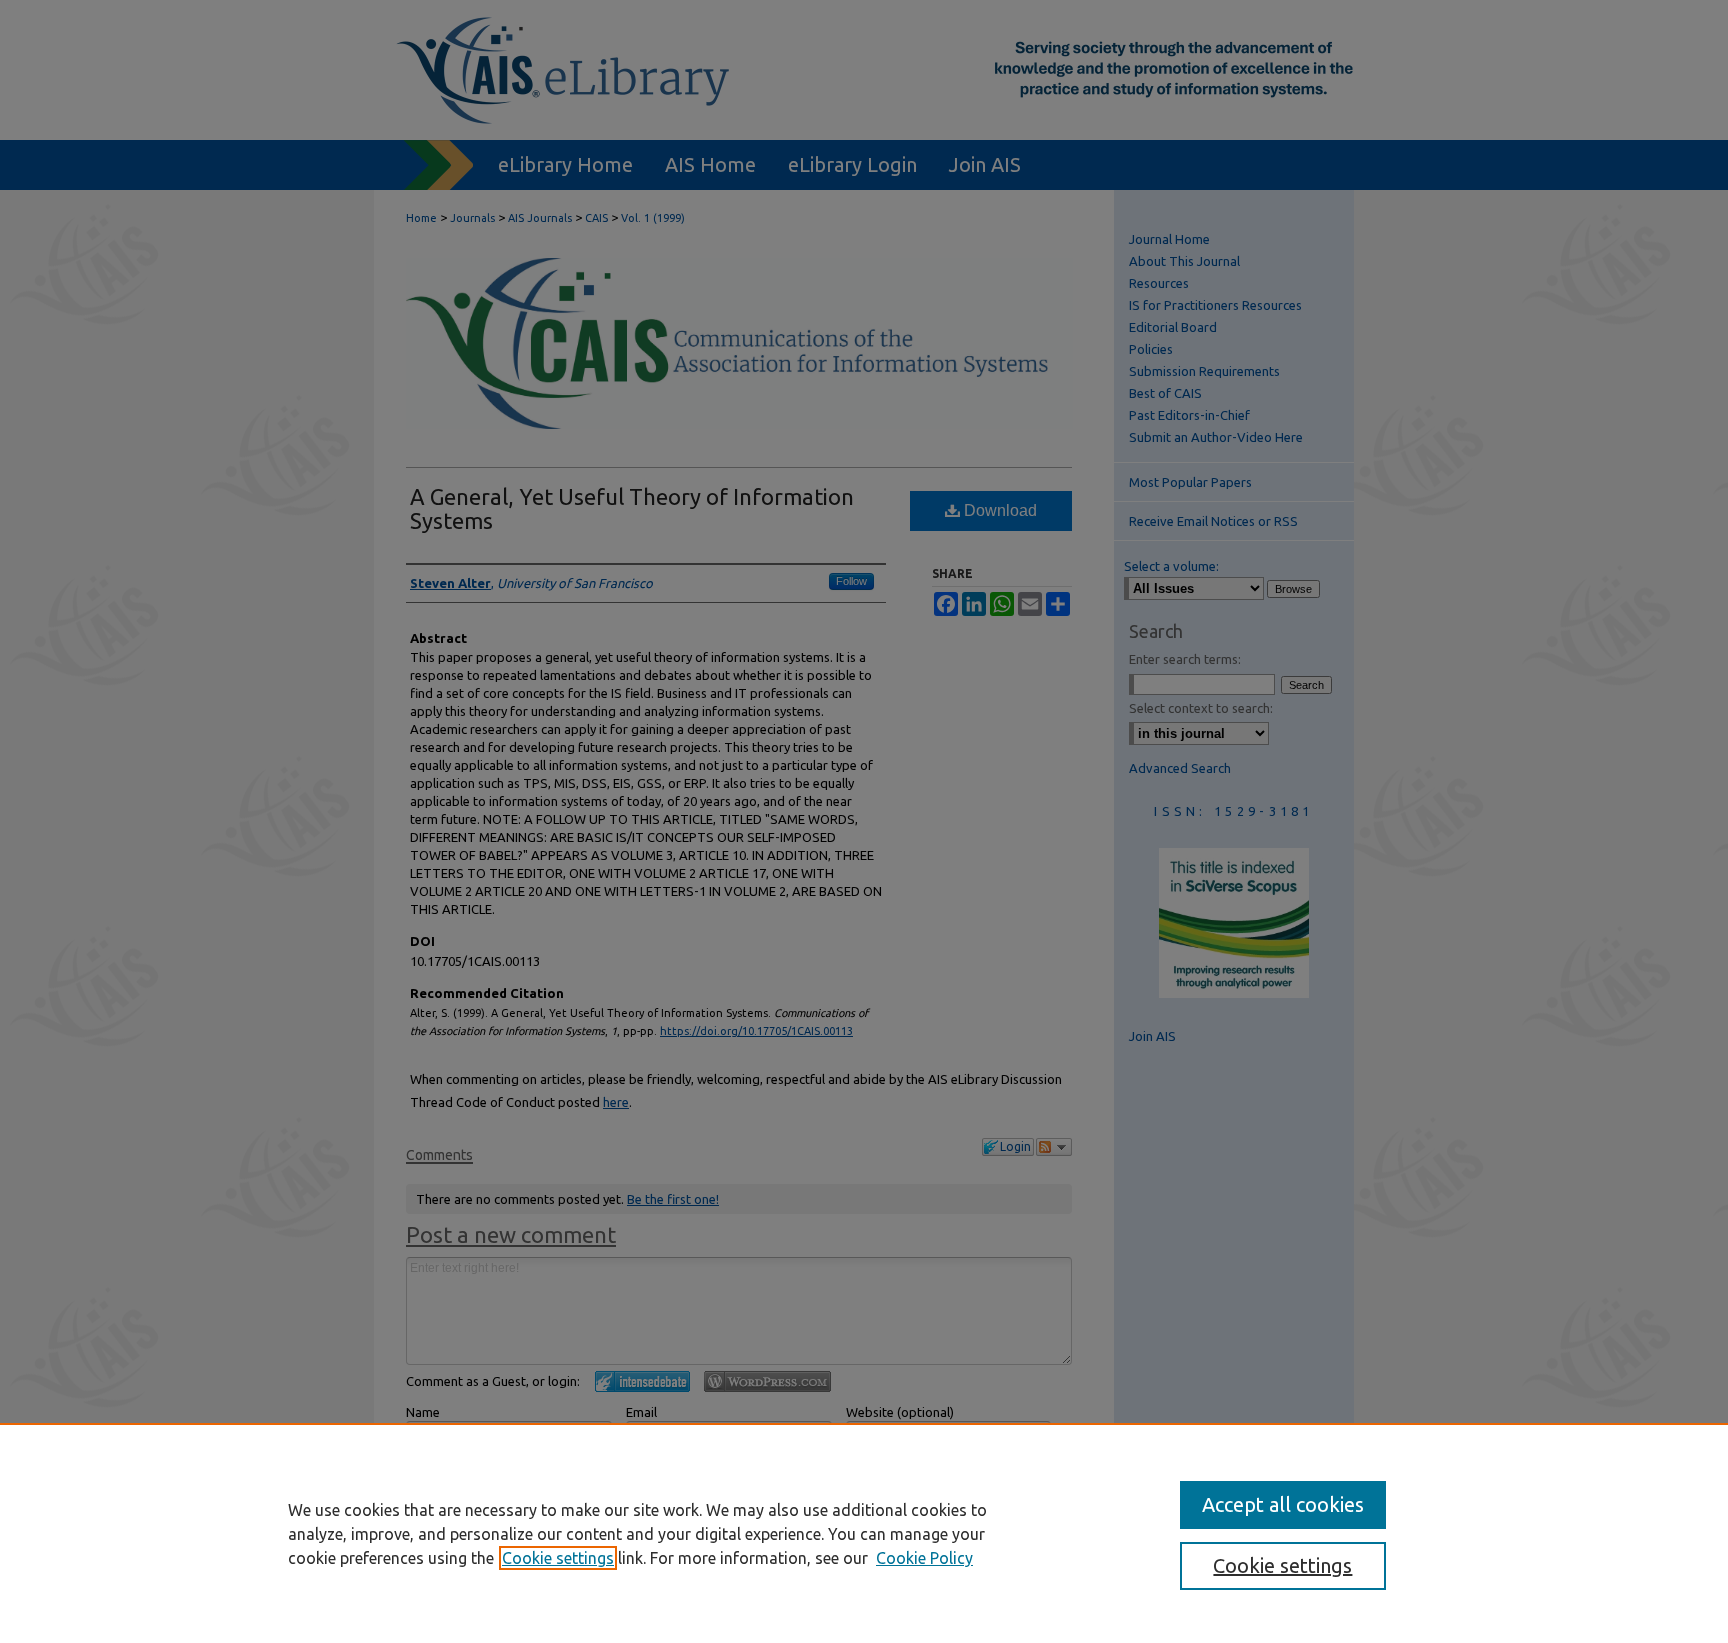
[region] (864, 1533)
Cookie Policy (924, 1558)
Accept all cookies (1283, 1504)
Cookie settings (558, 1558)
